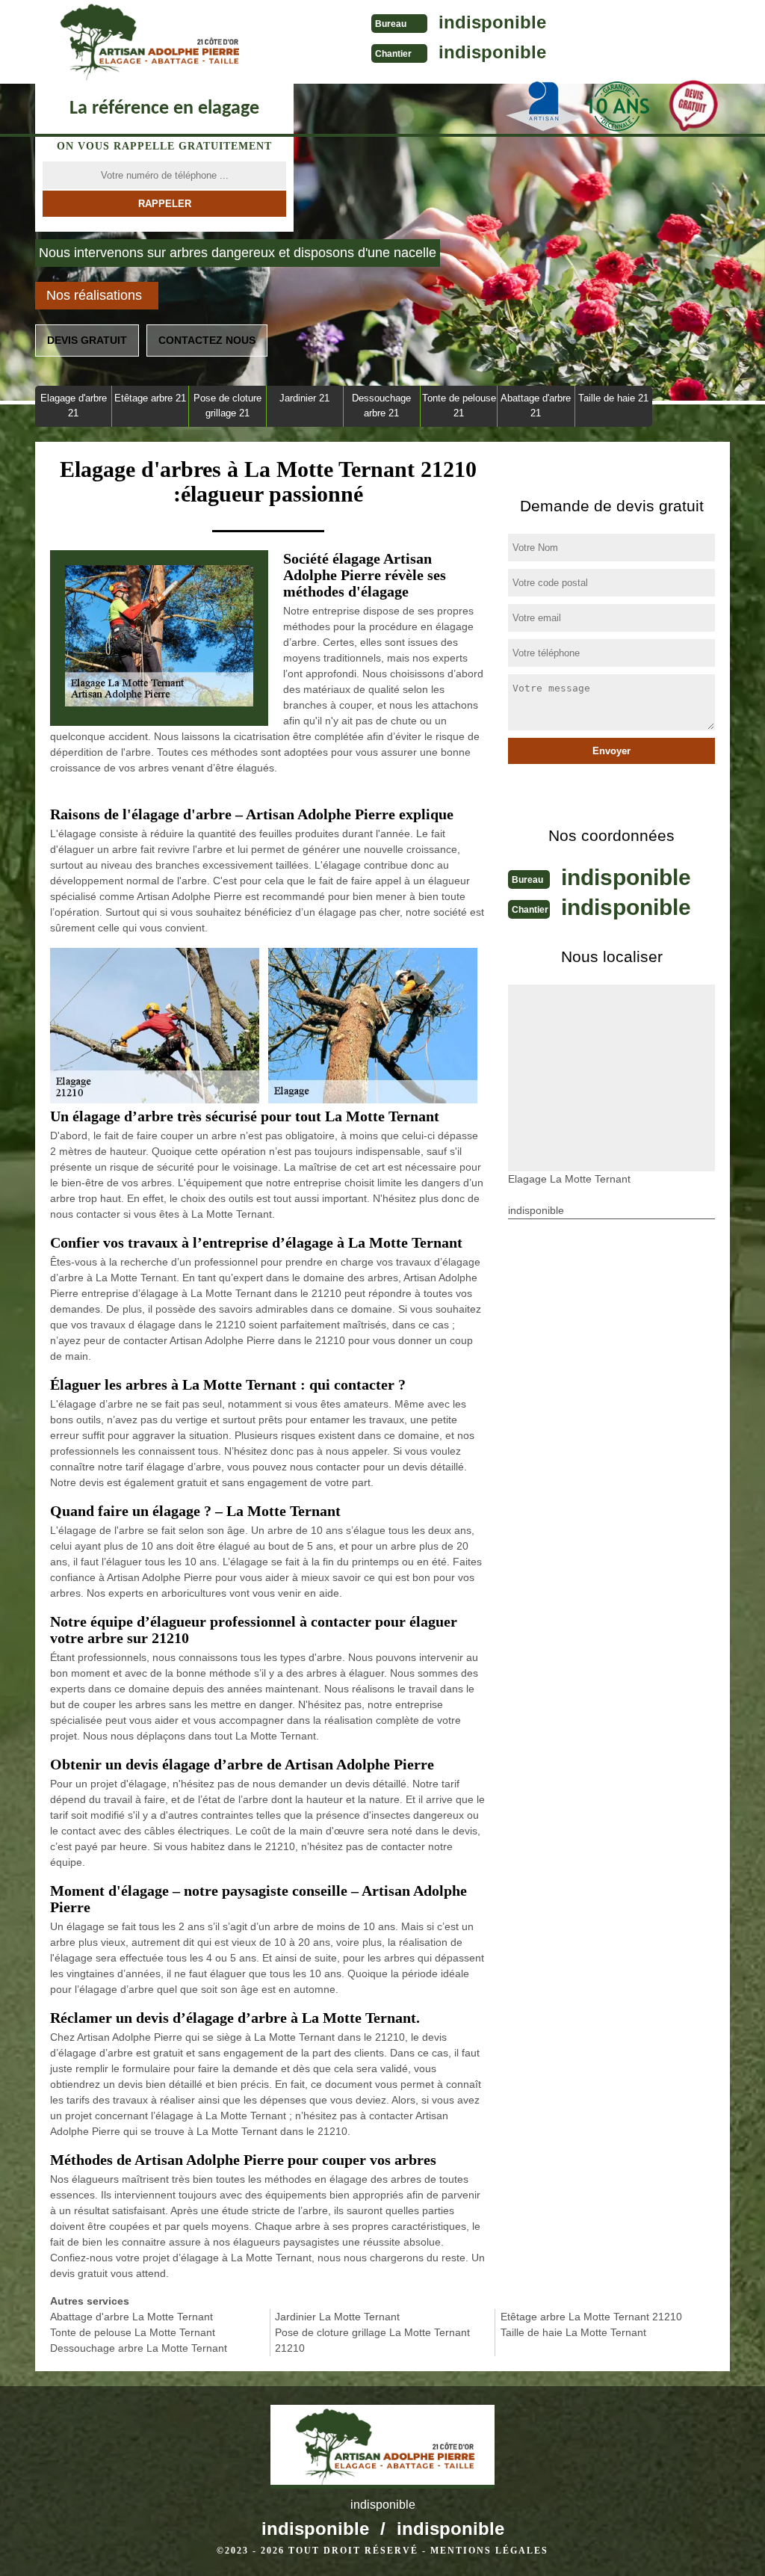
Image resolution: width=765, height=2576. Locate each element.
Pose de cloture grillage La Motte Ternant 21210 (372, 2340)
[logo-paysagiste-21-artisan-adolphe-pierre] (147, 42)
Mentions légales (489, 2551)
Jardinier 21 (304, 398)
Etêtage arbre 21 (150, 398)
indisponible (492, 22)
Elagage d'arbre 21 (74, 406)
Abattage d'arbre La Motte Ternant (131, 2317)
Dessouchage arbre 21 (381, 406)
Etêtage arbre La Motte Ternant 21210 (591, 2317)
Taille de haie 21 (613, 398)
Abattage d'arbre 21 (536, 406)
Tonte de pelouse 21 (459, 406)
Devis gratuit (87, 340)
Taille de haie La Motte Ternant (573, 2332)
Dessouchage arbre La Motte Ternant (139, 2348)
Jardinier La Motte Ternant (337, 2317)
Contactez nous (207, 340)
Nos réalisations (94, 295)
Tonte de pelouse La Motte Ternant (133, 2332)
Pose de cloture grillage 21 (227, 406)
